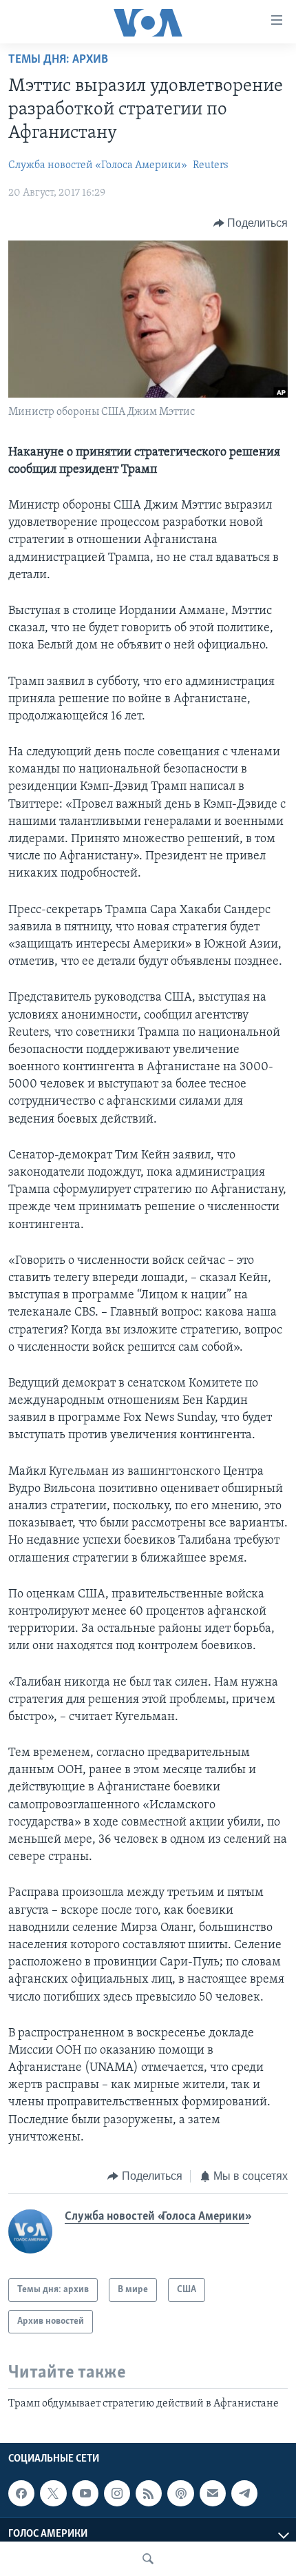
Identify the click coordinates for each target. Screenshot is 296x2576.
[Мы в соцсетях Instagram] (117, 2493)
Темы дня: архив (58, 60)
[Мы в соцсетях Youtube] (85, 2493)
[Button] (251, 223)
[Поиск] (148, 2559)
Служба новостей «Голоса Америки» (98, 165)
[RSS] (149, 2493)
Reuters (211, 165)
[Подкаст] (180, 2493)
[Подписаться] (213, 2493)
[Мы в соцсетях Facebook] (21, 2493)
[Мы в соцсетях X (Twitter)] (53, 2493)
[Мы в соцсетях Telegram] (244, 2493)
